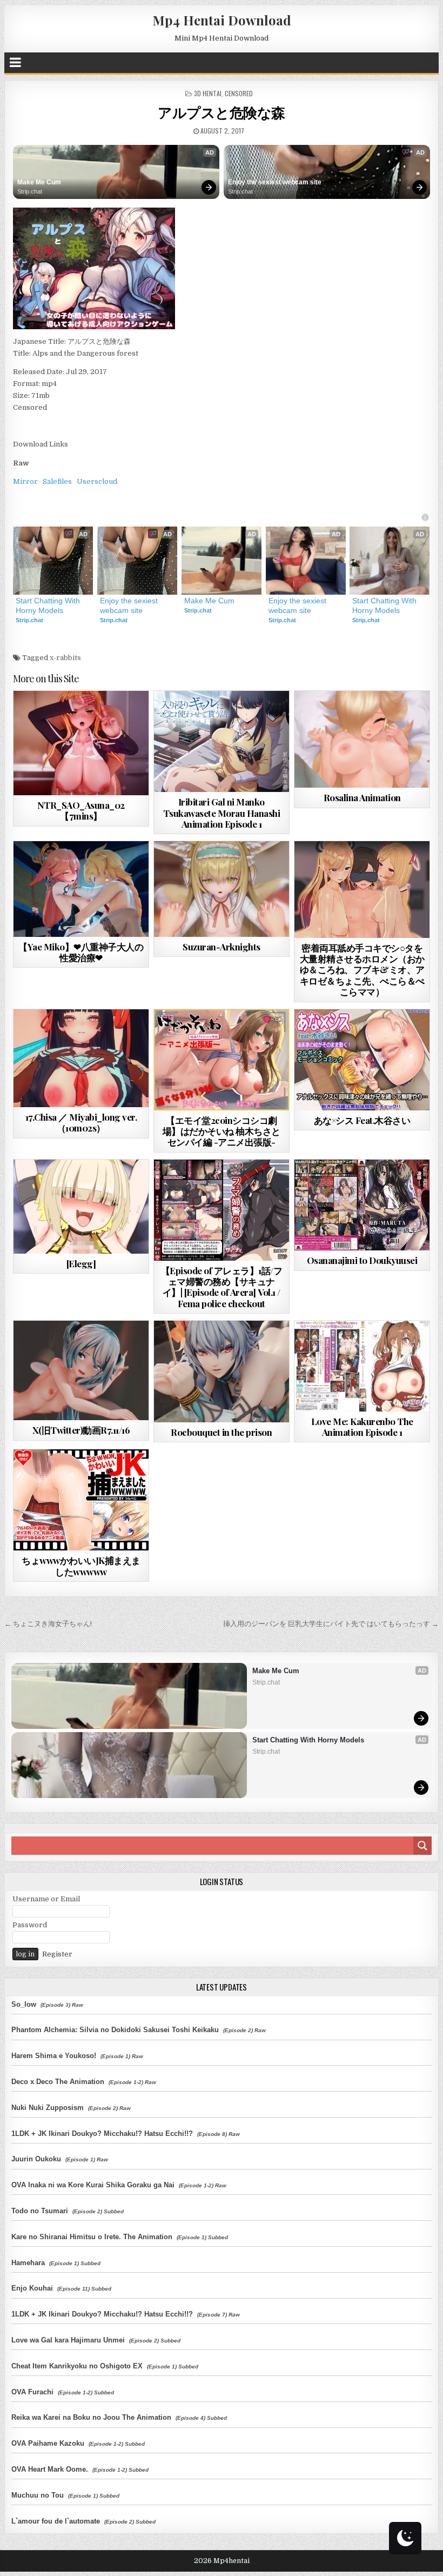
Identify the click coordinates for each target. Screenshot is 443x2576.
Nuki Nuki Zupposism (48, 2108)
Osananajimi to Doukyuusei (362, 1260)
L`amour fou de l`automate (56, 2521)
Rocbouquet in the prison (221, 1432)
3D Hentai (208, 93)
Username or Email (46, 1899)
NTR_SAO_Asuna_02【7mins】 (81, 810)
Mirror (25, 481)
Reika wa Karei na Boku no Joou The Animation (91, 2417)
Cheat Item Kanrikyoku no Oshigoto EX (77, 2366)
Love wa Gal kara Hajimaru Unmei (68, 2340)
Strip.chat (30, 191)
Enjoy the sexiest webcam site (275, 182)
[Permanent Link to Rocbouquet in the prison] (222, 1371)
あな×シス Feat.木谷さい (362, 1120)
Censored (239, 93)
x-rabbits (65, 658)
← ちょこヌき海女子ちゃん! (48, 1624)
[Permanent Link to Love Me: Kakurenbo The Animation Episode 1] (362, 1366)
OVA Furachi (32, 2392)
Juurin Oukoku (36, 2159)
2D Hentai (343, 1036)
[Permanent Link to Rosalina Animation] (362, 739)
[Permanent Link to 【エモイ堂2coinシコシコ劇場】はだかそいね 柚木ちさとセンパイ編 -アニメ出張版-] (222, 1060)
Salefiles (57, 481)
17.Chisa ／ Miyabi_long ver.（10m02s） (81, 1122)
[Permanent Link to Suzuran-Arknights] (222, 889)
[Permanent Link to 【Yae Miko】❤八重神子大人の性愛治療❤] (81, 889)
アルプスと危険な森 (222, 112)
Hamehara (28, 2263)
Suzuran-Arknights (222, 947)
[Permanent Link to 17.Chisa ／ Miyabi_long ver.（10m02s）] (81, 1058)
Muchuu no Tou (38, 2495)
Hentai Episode (241, 717)
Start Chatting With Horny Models (49, 605)
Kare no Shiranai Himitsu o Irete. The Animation (92, 2237)
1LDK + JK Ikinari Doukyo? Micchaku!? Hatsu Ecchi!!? (102, 2134)
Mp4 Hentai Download (222, 20)
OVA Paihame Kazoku (48, 2443)
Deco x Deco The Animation (58, 2082)
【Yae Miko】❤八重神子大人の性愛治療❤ (81, 952)
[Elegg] (81, 1263)
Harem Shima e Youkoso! (54, 2056)
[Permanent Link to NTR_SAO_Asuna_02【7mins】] (81, 743)
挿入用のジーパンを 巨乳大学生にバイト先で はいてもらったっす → (331, 1624)
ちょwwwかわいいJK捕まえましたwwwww (81, 1566)
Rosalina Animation (362, 797)
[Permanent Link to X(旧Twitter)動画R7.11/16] (81, 1370)
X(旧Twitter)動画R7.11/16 (81, 1430)
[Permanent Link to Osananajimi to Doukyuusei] (362, 1205)
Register (57, 1954)
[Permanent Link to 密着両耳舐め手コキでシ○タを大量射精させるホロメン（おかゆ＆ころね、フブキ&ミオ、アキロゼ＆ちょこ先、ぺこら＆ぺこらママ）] (362, 889)
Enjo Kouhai (32, 2288)
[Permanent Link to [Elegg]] (81, 1207)
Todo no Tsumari (40, 2211)
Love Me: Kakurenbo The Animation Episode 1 (362, 1427)
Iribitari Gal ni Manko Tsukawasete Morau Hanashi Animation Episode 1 (222, 813)
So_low (24, 2004)
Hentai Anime (382, 1186)
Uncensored (100, 717)
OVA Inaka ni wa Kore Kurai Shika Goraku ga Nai (93, 2185)
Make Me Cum (39, 182)
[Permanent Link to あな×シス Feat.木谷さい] (362, 1060)
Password (30, 1925)
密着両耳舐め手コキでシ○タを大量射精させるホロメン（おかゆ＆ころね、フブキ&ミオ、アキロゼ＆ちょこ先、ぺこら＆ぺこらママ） (362, 970)
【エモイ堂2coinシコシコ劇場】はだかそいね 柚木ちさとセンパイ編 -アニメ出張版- (222, 1131)
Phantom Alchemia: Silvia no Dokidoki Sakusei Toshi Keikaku (115, 2030)
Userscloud (97, 481)
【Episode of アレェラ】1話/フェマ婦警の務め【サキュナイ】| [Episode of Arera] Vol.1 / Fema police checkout (222, 1287)
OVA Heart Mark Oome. (50, 2469)
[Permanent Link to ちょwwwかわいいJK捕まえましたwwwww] (81, 1500)
